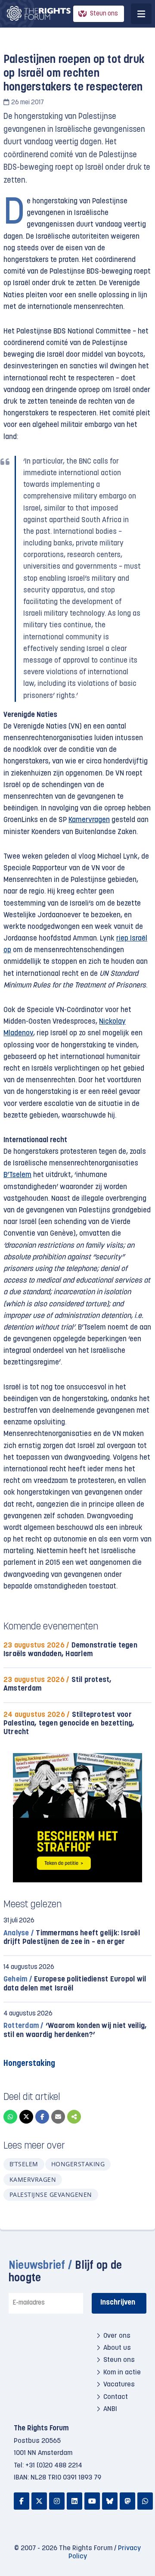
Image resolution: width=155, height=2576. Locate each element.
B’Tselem (17, 1175)
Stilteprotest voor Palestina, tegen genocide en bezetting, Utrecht (69, 1724)
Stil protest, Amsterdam (58, 1684)
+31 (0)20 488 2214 (54, 2466)
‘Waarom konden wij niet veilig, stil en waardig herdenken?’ (75, 2030)
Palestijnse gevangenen (51, 2194)
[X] (26, 2117)
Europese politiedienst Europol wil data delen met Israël (75, 1984)
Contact (116, 2397)
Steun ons (104, 14)
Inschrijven (118, 2303)
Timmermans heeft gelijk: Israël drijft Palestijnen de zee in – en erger (72, 1938)
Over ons (117, 2336)
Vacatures (119, 2385)
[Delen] (74, 2117)
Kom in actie (122, 2373)
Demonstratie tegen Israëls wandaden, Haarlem (70, 1650)
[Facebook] (42, 2117)
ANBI (110, 2409)
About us (117, 2348)
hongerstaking (78, 2164)
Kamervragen (89, 820)
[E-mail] (58, 2117)
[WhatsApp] (10, 2117)
